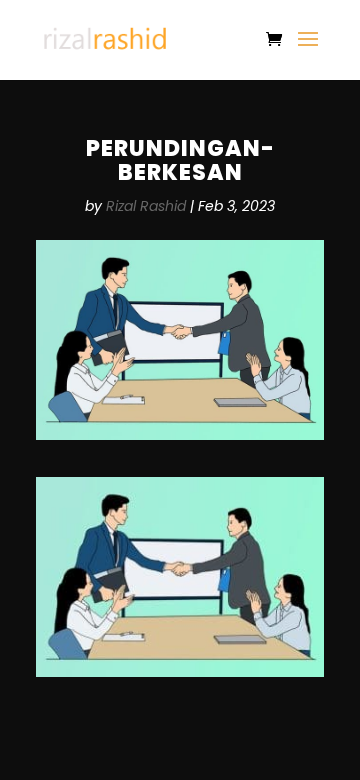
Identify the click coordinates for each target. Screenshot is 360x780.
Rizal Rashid (146, 206)
